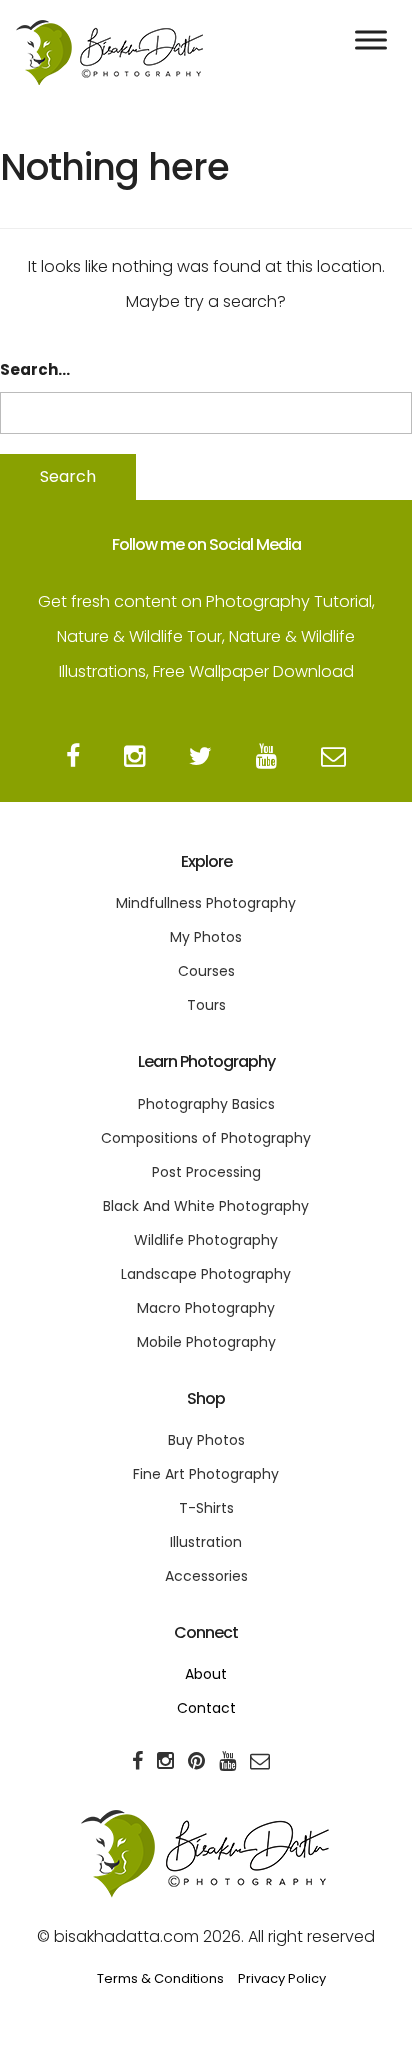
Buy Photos (206, 1440)
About (206, 1674)
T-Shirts (206, 1508)
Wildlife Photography (206, 1240)
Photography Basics (206, 1104)
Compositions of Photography (206, 1138)
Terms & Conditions (160, 1978)
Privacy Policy (282, 1978)
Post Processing (206, 1172)
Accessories (206, 1576)
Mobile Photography (206, 1342)
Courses (206, 971)
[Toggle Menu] (371, 39)
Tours (206, 1005)
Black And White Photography (206, 1206)
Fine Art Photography (206, 1474)
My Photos (206, 937)
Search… (35, 369)
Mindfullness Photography (206, 903)
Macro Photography (206, 1308)
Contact (206, 1708)
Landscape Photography (206, 1274)
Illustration (206, 1542)
